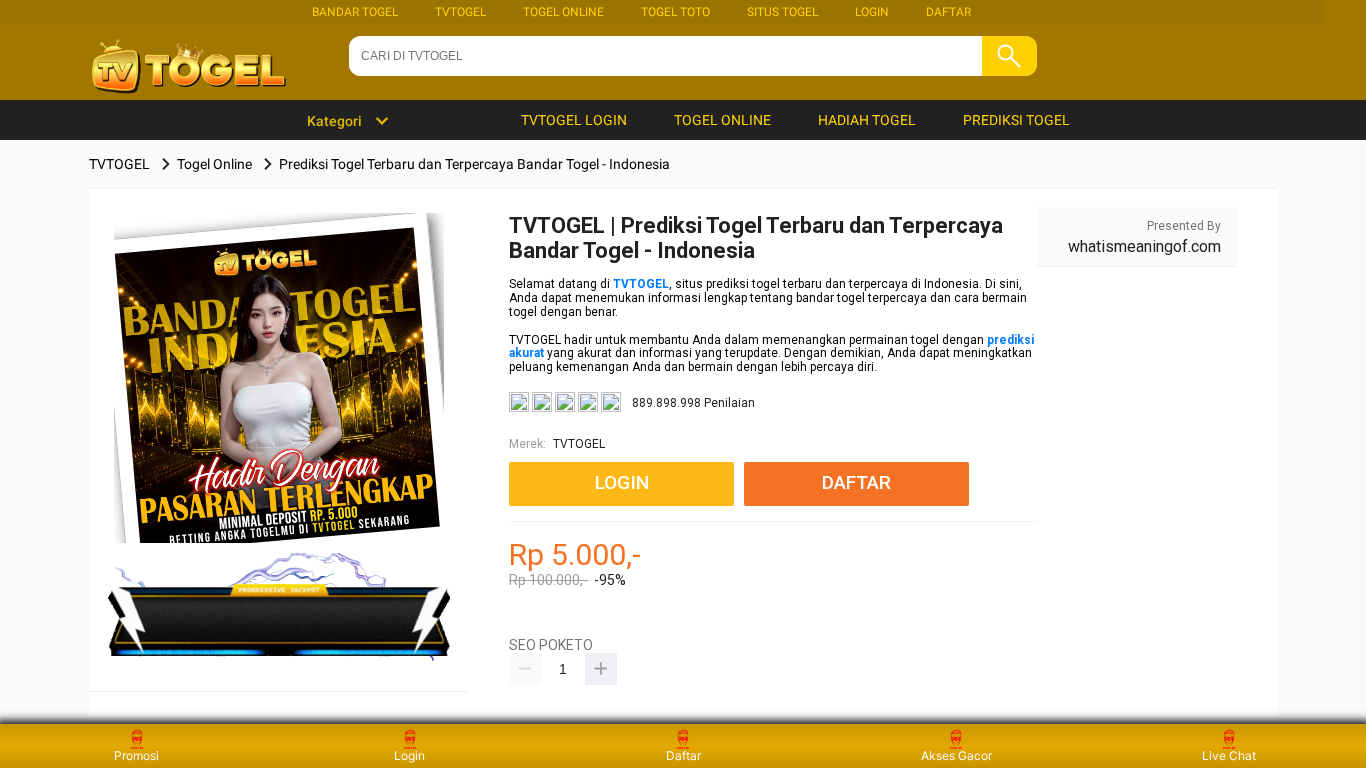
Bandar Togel (355, 12)
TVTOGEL (460, 12)
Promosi (136, 755)
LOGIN (872, 12)
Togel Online (563, 12)
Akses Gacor (956, 755)
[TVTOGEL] (279, 409)
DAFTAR (948, 12)
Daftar (683, 755)
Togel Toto (675, 12)
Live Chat (1229, 755)
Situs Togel (782, 12)
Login (409, 755)
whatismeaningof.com (1144, 246)
